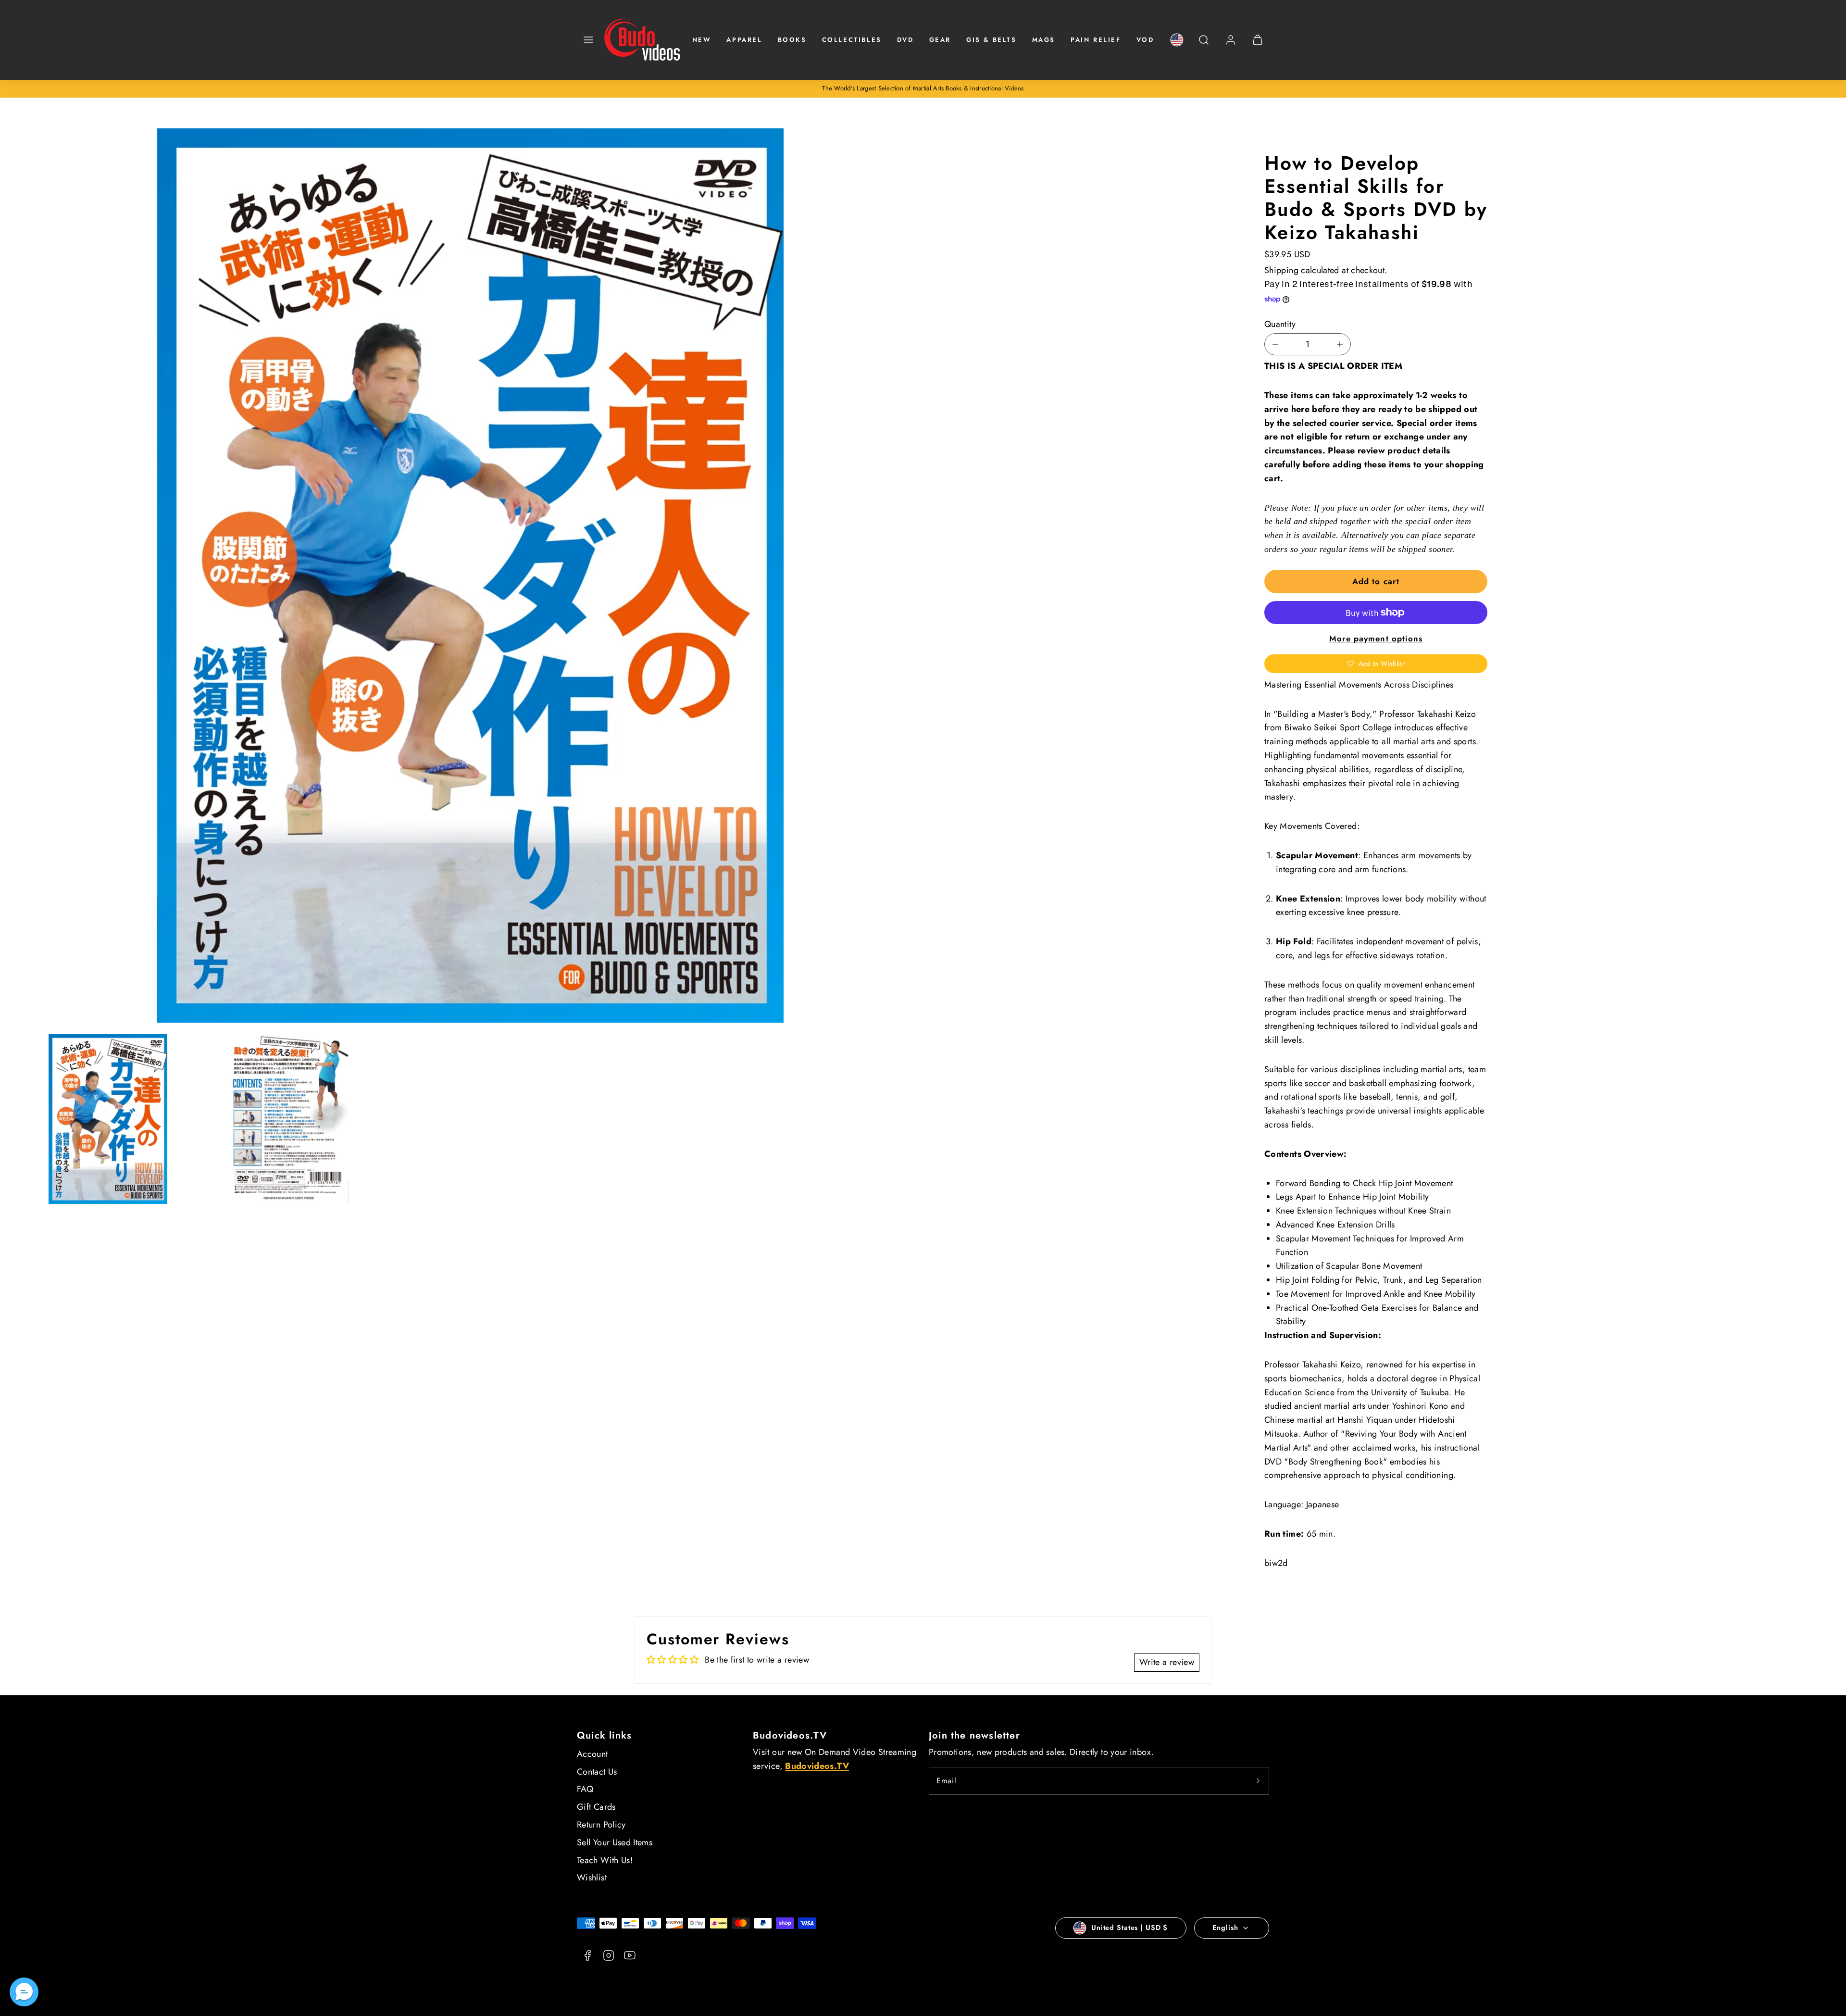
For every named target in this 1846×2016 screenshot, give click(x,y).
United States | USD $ (1129, 1928)
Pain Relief (1096, 40)
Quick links (604, 1735)
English (1225, 1928)
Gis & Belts (992, 40)
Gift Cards (596, 1807)
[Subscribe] (1258, 1781)
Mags (1044, 40)
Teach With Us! (605, 1860)
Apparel (744, 40)
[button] (588, 40)
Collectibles (852, 40)
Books (792, 40)
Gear (940, 40)
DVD (905, 40)
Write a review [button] (1167, 1662)
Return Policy (601, 1825)
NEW (702, 40)
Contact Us (597, 1772)
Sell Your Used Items (615, 1842)
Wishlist (592, 1878)
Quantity (1280, 324)
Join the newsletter (974, 1735)
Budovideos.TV (790, 1735)
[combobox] (1204, 45)
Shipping (1281, 270)
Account (592, 1754)
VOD (1145, 40)
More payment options (1376, 639)
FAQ (585, 1789)
